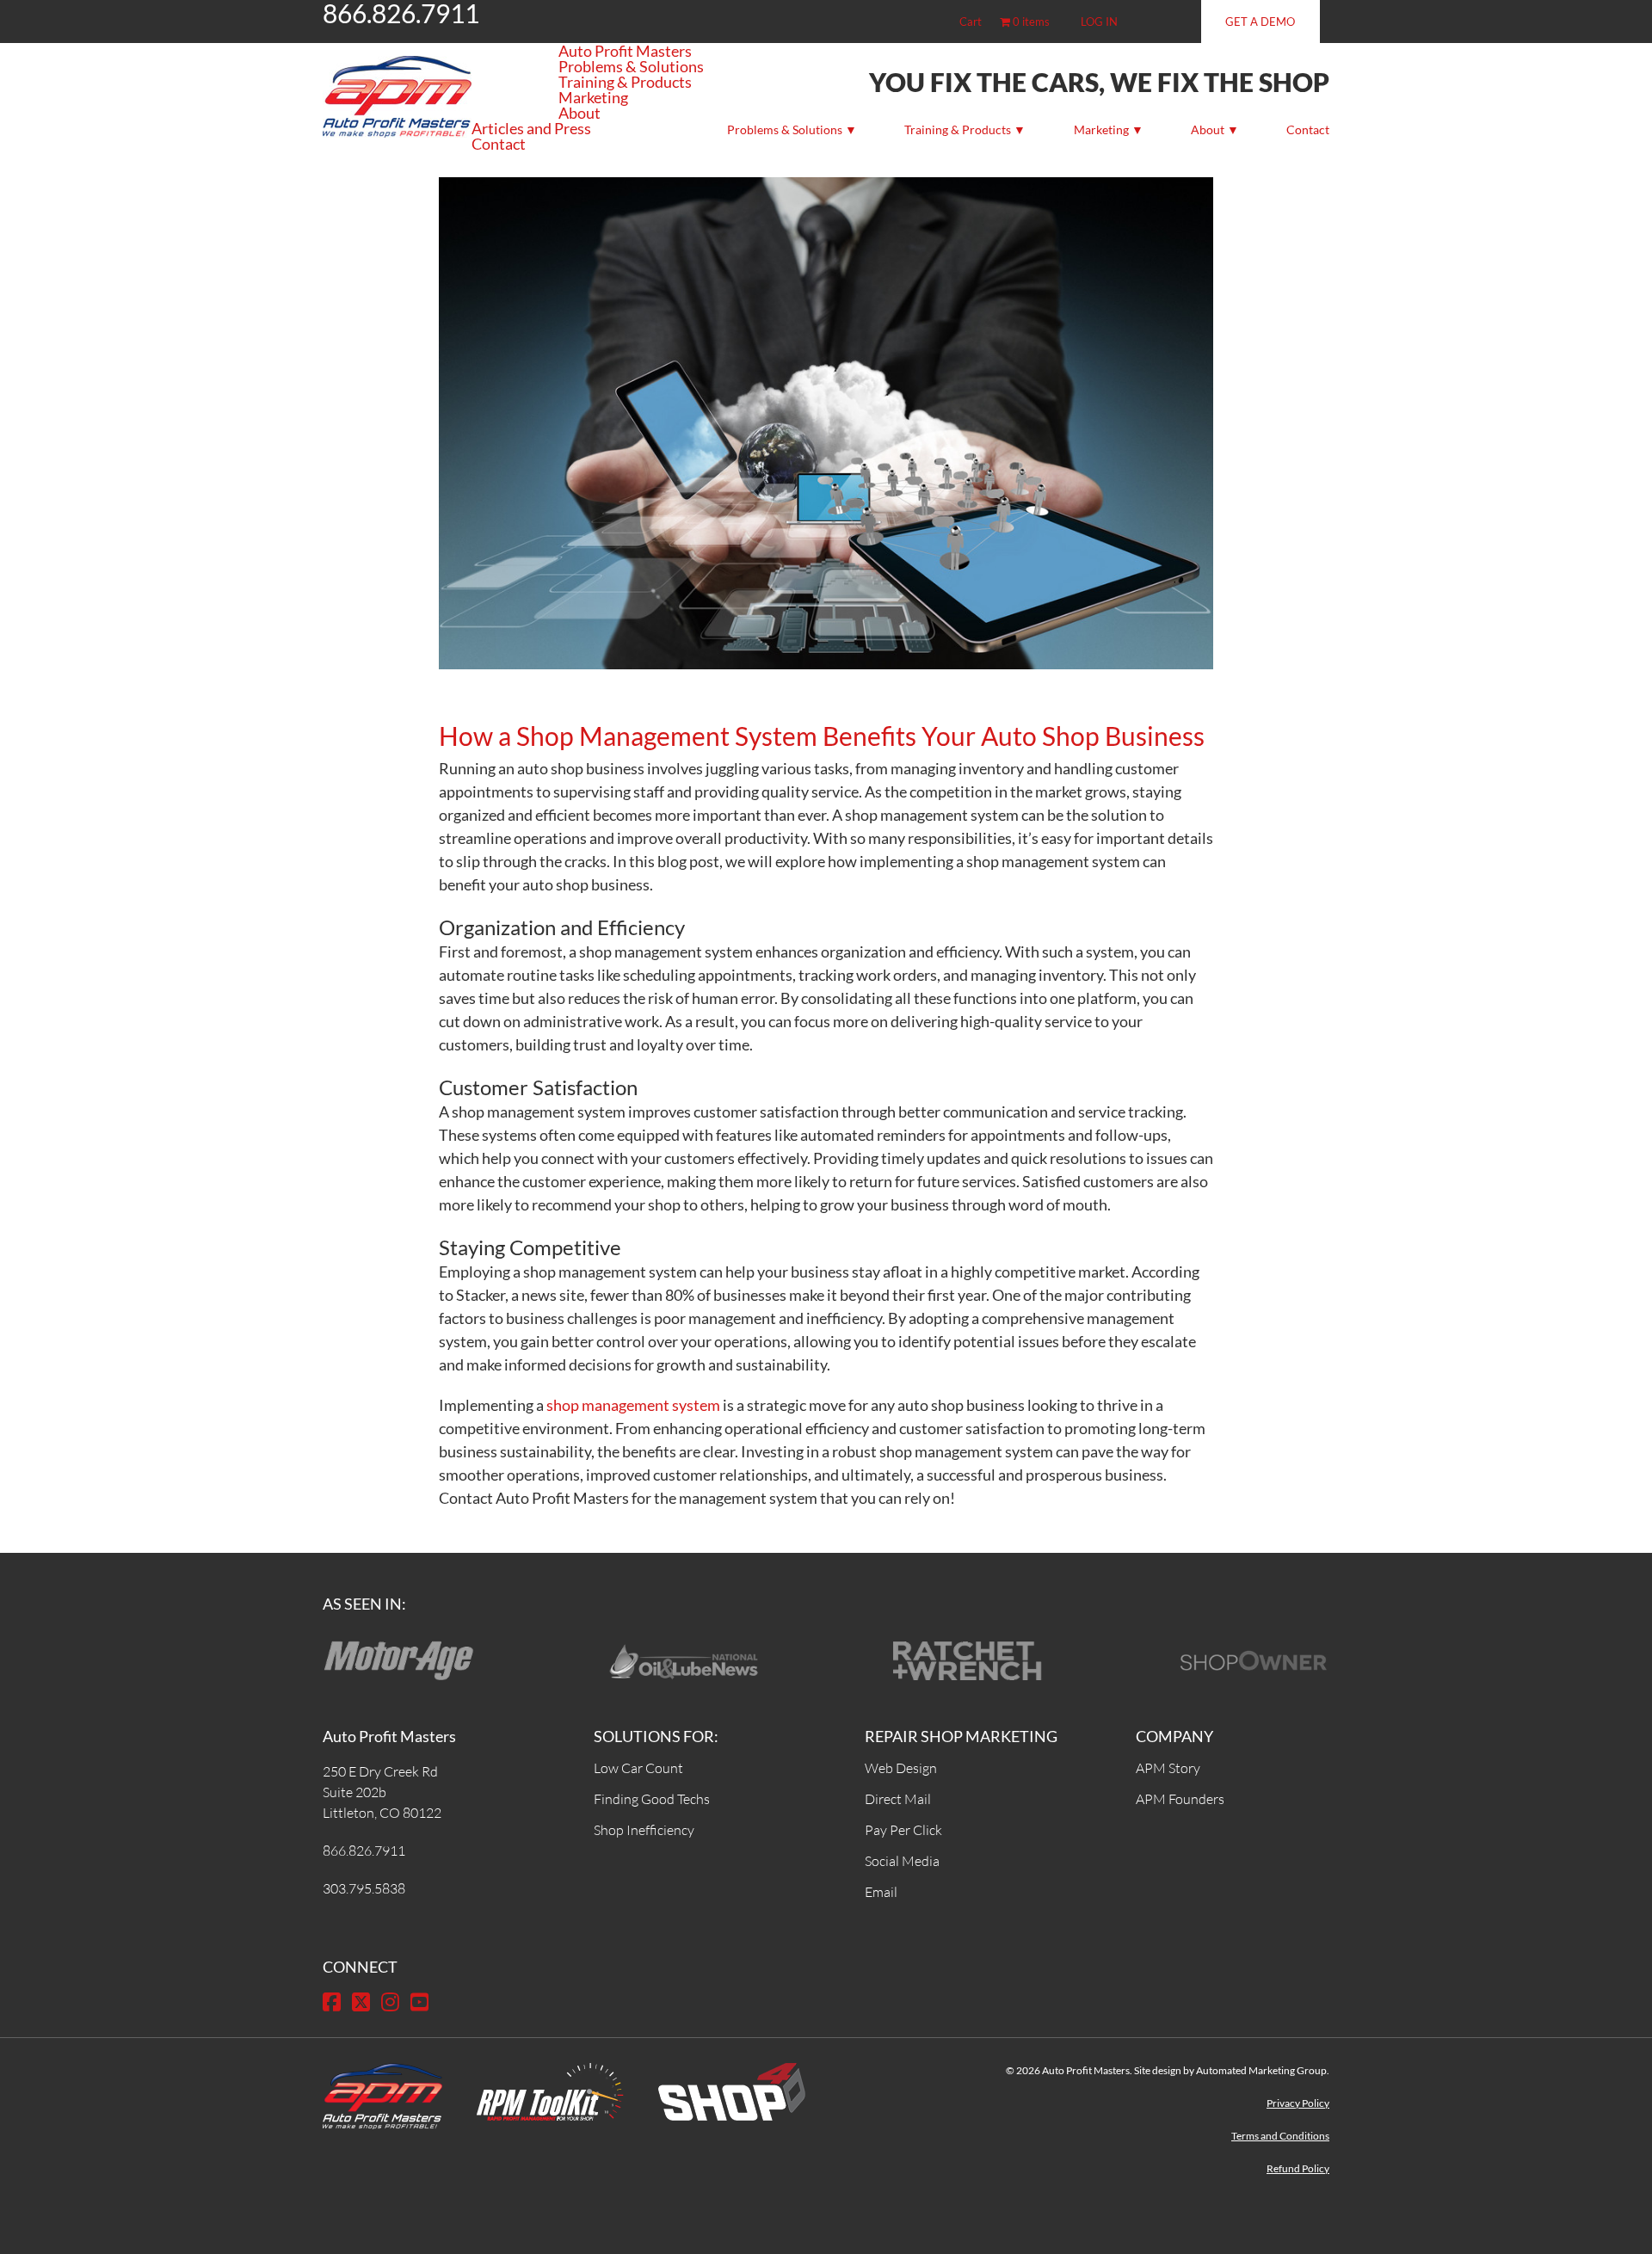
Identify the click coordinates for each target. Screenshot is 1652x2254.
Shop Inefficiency (644, 1830)
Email (881, 1892)
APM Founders (1180, 1799)
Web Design (901, 1768)
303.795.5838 (364, 1888)
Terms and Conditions (1280, 2136)
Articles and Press (531, 128)
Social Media (902, 1861)
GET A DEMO (1260, 22)
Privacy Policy (1298, 2103)
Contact (1308, 129)
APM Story (1168, 1768)
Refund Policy (1298, 2168)
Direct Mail (898, 1799)
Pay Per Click (903, 1830)
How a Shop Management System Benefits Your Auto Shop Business (822, 736)
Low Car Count (638, 1768)
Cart (971, 22)
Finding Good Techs (652, 1799)
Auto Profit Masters (625, 51)
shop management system (633, 1405)
